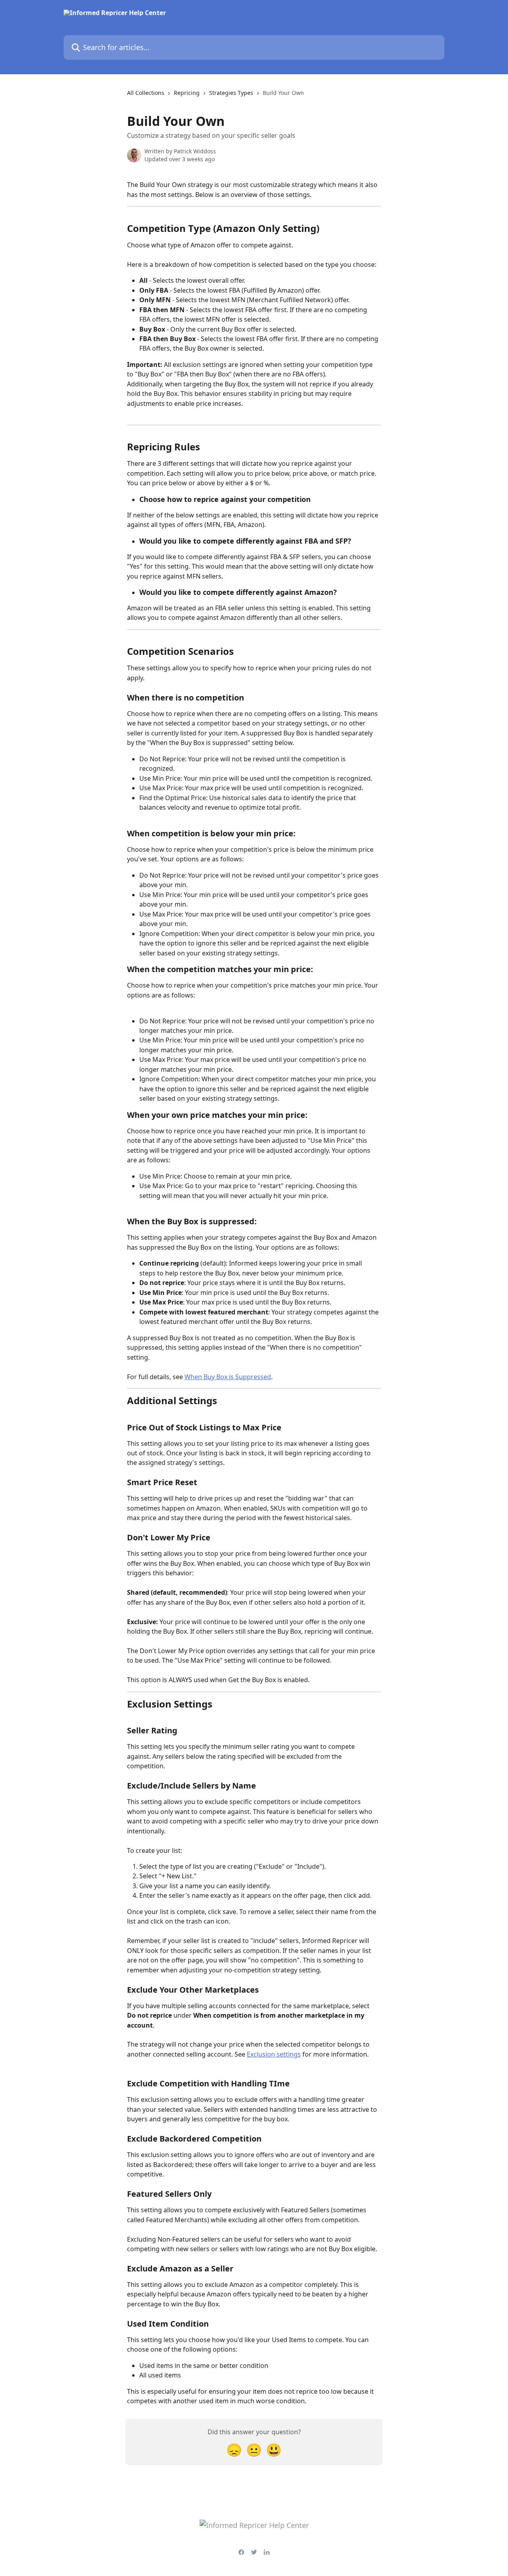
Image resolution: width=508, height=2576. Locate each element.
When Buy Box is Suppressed (228, 1377)
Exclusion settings (274, 2054)
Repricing (187, 93)
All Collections (146, 93)
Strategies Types (231, 93)
